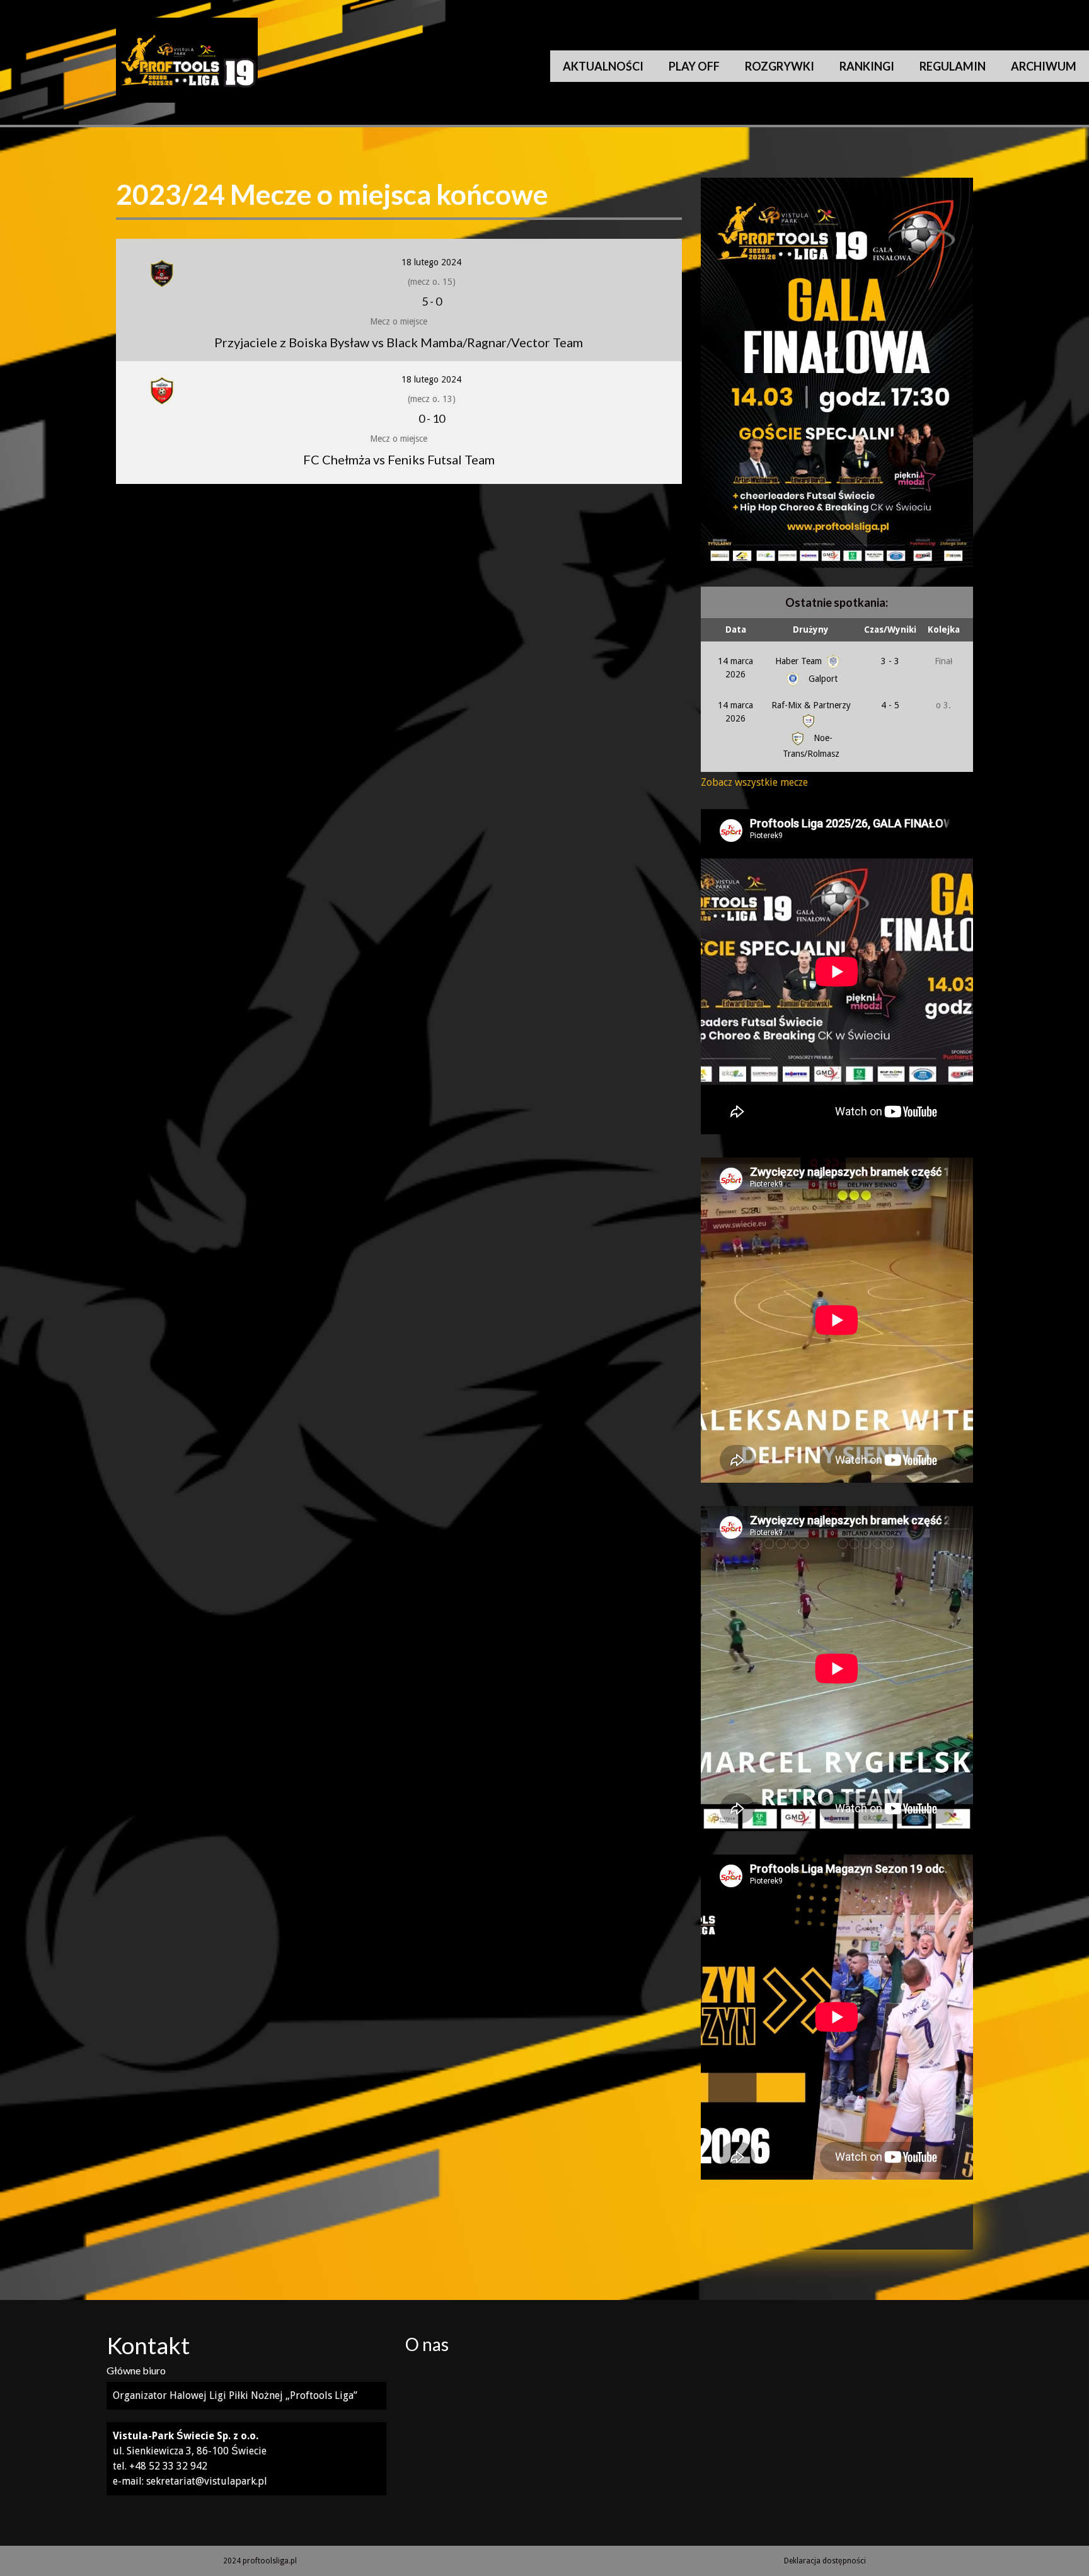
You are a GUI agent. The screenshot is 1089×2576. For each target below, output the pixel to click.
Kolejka (944, 630)
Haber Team (800, 661)
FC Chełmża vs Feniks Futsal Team (399, 459)
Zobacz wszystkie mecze (754, 782)
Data (736, 630)
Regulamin (953, 66)
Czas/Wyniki (890, 630)
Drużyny (811, 630)
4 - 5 (890, 705)
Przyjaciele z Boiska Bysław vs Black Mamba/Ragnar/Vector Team (399, 342)
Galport (822, 679)
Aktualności (603, 66)
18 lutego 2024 (431, 262)
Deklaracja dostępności (825, 2561)
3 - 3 (890, 661)
